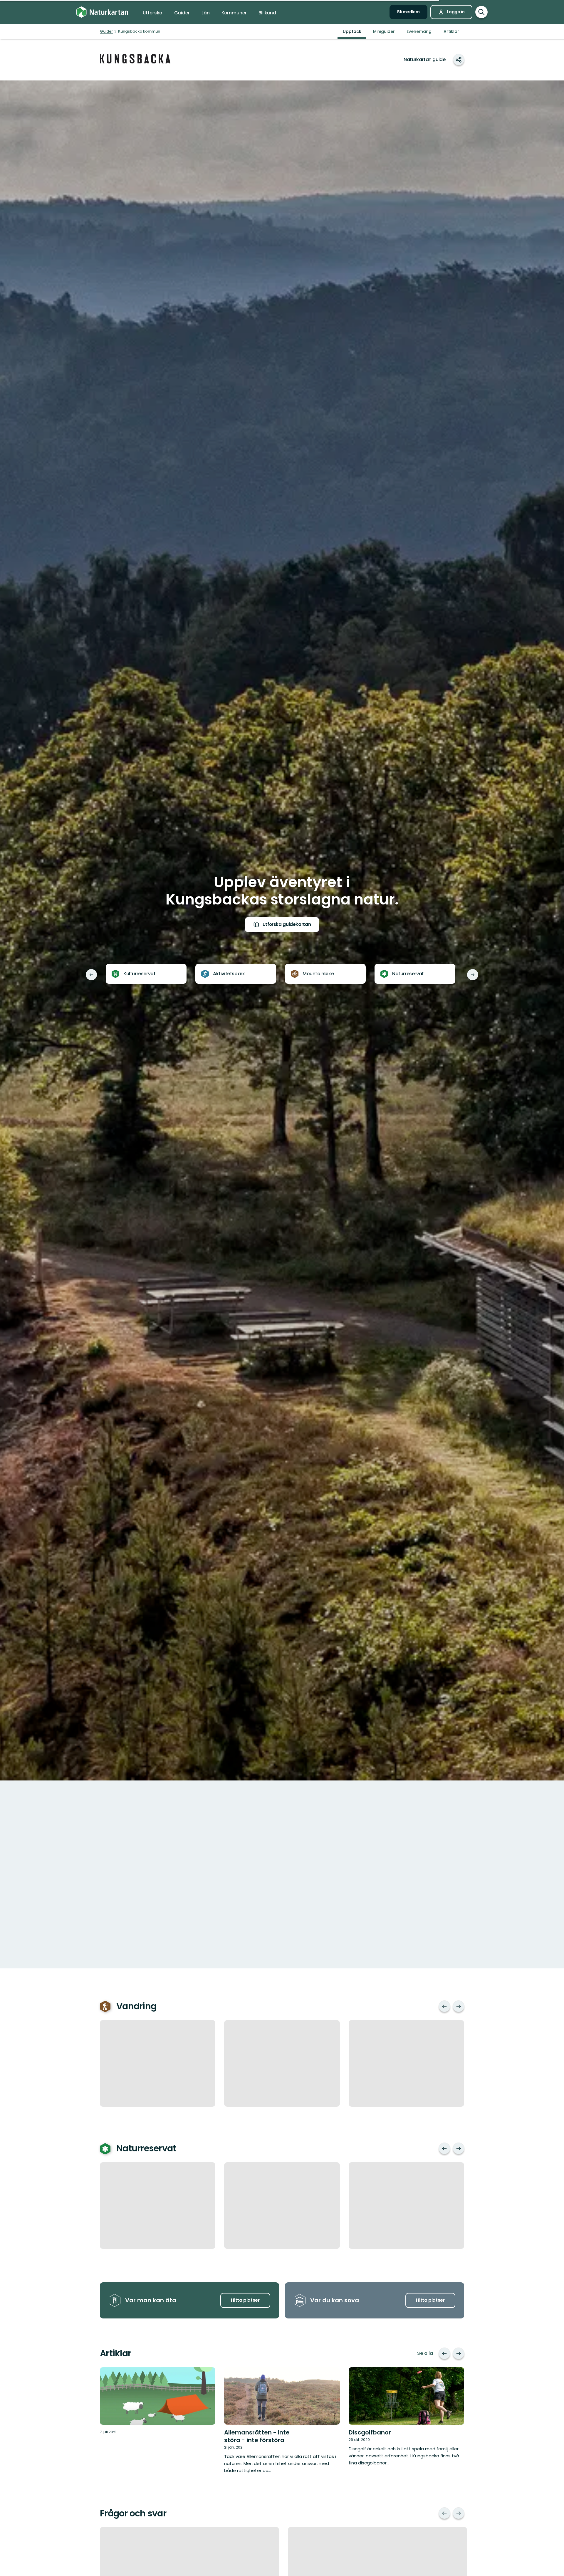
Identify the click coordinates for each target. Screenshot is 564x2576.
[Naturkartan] (102, 12)
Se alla (425, 2353)
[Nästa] (473, 975)
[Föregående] (91, 975)
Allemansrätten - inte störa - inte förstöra (257, 2436)
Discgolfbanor (370, 2432)
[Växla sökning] (481, 12)
